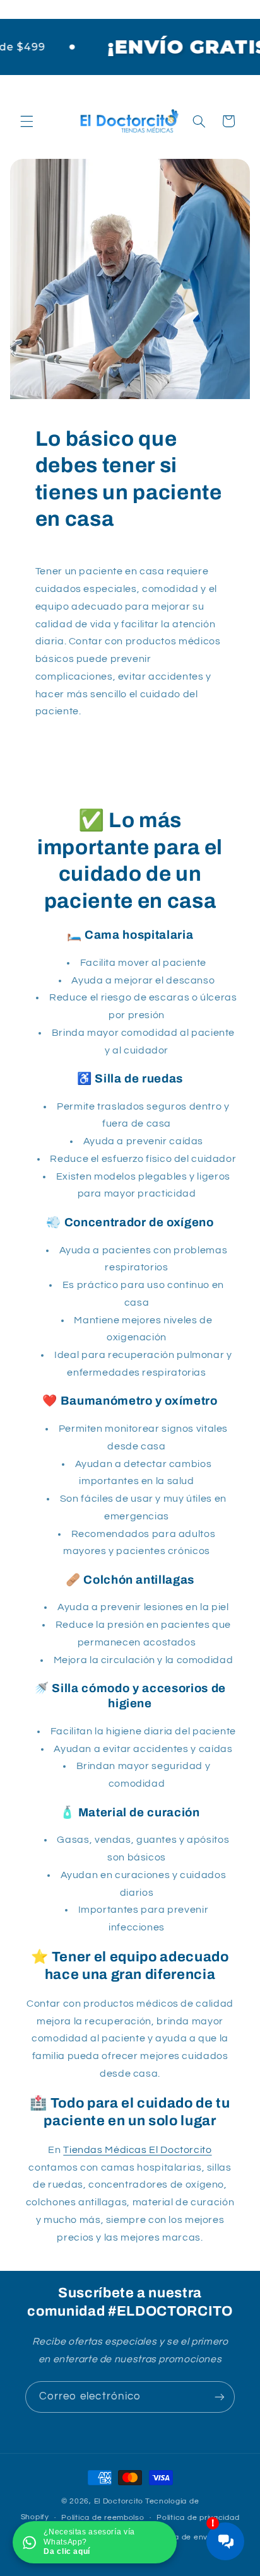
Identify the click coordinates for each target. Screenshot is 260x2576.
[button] (27, 121)
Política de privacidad (198, 2518)
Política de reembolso (103, 2518)
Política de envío (183, 2537)
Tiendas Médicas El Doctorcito (137, 2150)
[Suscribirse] (220, 2397)
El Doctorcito (119, 2501)
